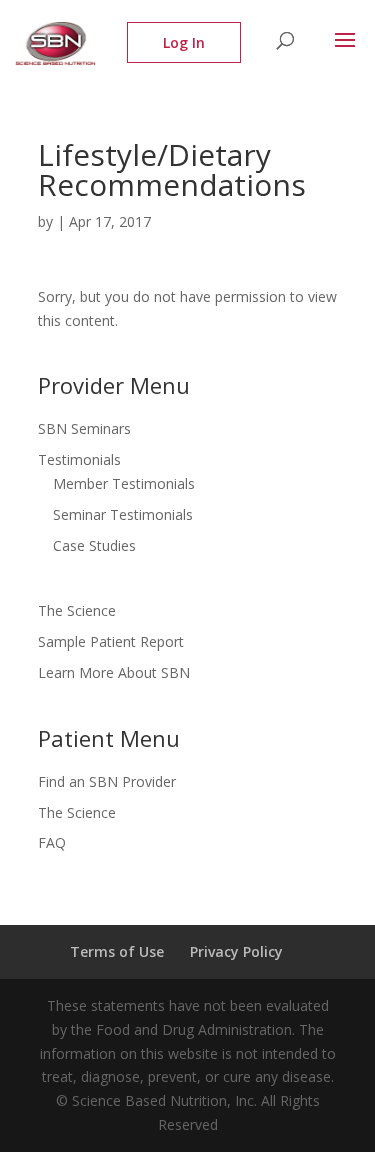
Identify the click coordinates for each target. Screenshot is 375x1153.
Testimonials (79, 459)
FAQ (52, 842)
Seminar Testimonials (123, 514)
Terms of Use (117, 951)
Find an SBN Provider (107, 781)
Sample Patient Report (111, 641)
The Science (77, 610)
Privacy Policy (236, 951)
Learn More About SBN (114, 672)
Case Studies (94, 545)
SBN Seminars (84, 428)
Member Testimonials (124, 483)
